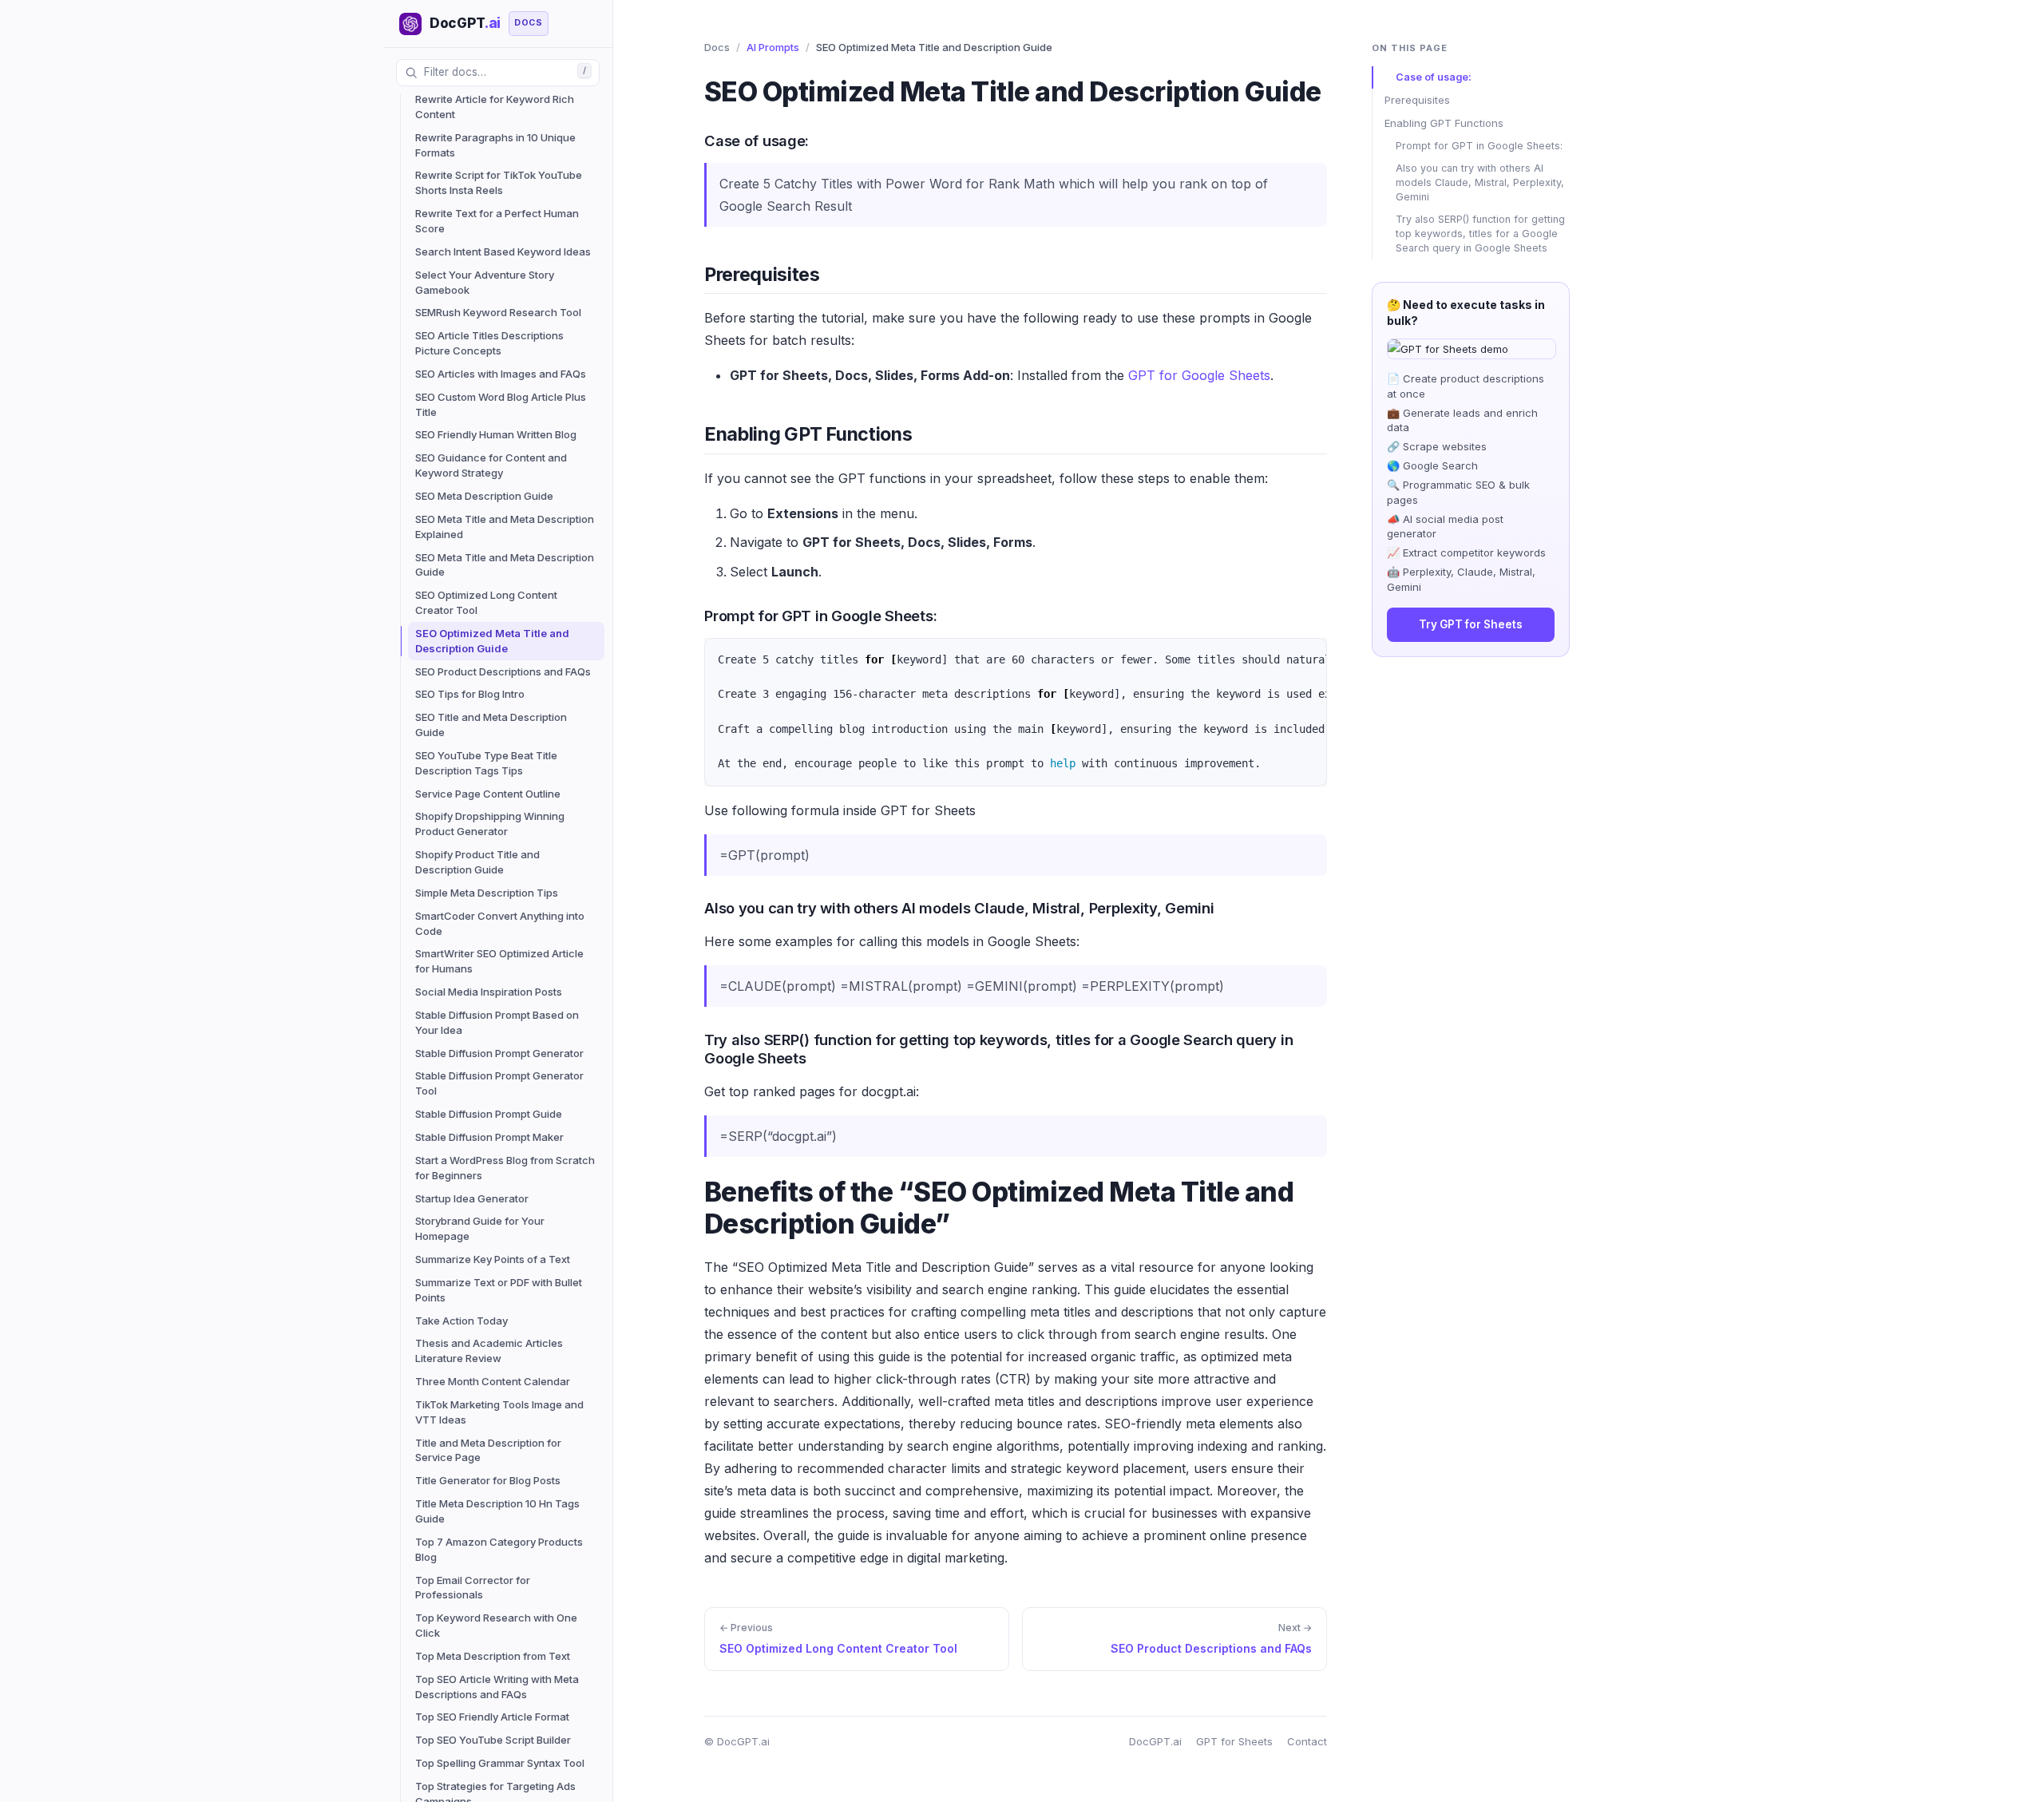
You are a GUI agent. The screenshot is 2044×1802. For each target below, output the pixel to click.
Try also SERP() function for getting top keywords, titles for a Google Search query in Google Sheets (1480, 234)
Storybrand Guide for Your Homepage (480, 1228)
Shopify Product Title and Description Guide (477, 862)
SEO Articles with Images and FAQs (501, 374)
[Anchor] (692, 140)
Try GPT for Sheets (1471, 624)
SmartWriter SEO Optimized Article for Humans (499, 961)
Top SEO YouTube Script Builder (493, 1740)
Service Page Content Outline (488, 794)
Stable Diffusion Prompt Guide (489, 1114)
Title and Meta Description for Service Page (488, 1450)
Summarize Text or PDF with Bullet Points (499, 1290)
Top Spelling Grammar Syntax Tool (500, 1763)
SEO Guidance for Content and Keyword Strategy (491, 465)
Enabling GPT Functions (1444, 123)
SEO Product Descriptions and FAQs (503, 671)
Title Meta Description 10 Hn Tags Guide (497, 1511)
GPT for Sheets (1234, 1741)
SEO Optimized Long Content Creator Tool (486, 602)
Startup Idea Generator (472, 1198)
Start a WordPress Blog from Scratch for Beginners (505, 1168)
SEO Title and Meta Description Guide (491, 725)
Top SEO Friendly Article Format (492, 1717)
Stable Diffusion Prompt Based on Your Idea (497, 1022)
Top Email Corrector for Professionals (473, 1588)
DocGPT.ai (1155, 1741)
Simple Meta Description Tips (487, 893)
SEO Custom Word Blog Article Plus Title (501, 404)
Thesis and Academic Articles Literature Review (489, 1351)
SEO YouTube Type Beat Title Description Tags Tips (486, 763)
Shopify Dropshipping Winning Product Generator (490, 824)
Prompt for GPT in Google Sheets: (1479, 146)
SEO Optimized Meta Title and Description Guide (492, 641)
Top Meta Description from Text (493, 1656)
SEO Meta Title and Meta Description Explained (505, 527)
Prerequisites (1417, 100)
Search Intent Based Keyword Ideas (503, 251)
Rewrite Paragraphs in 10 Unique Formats (495, 145)
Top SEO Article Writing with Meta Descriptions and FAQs (497, 1687)
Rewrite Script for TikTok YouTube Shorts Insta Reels (499, 182)
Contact (1307, 1741)
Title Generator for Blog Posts (488, 1480)
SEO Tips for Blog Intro (470, 694)
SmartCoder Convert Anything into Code (500, 923)
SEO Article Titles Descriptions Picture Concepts (489, 343)
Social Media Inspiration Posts (489, 992)
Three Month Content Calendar (493, 1381)
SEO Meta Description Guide (484, 496)
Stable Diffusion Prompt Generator (499, 1053)
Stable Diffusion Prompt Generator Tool (499, 1083)
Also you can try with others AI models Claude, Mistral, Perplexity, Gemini (1480, 182)
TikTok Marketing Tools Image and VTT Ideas (499, 1412)
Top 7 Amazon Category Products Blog (499, 1549)
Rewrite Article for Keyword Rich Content (495, 107)
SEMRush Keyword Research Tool (498, 312)
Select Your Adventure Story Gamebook (485, 282)
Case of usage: (1434, 77)
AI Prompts (773, 47)
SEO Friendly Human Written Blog (496, 434)
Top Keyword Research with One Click (496, 1625)
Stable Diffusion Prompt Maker (489, 1137)
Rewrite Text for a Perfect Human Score (497, 221)
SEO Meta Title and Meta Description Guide (505, 565)
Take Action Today (461, 1321)
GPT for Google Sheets (1199, 375)
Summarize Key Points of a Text (493, 1259)
